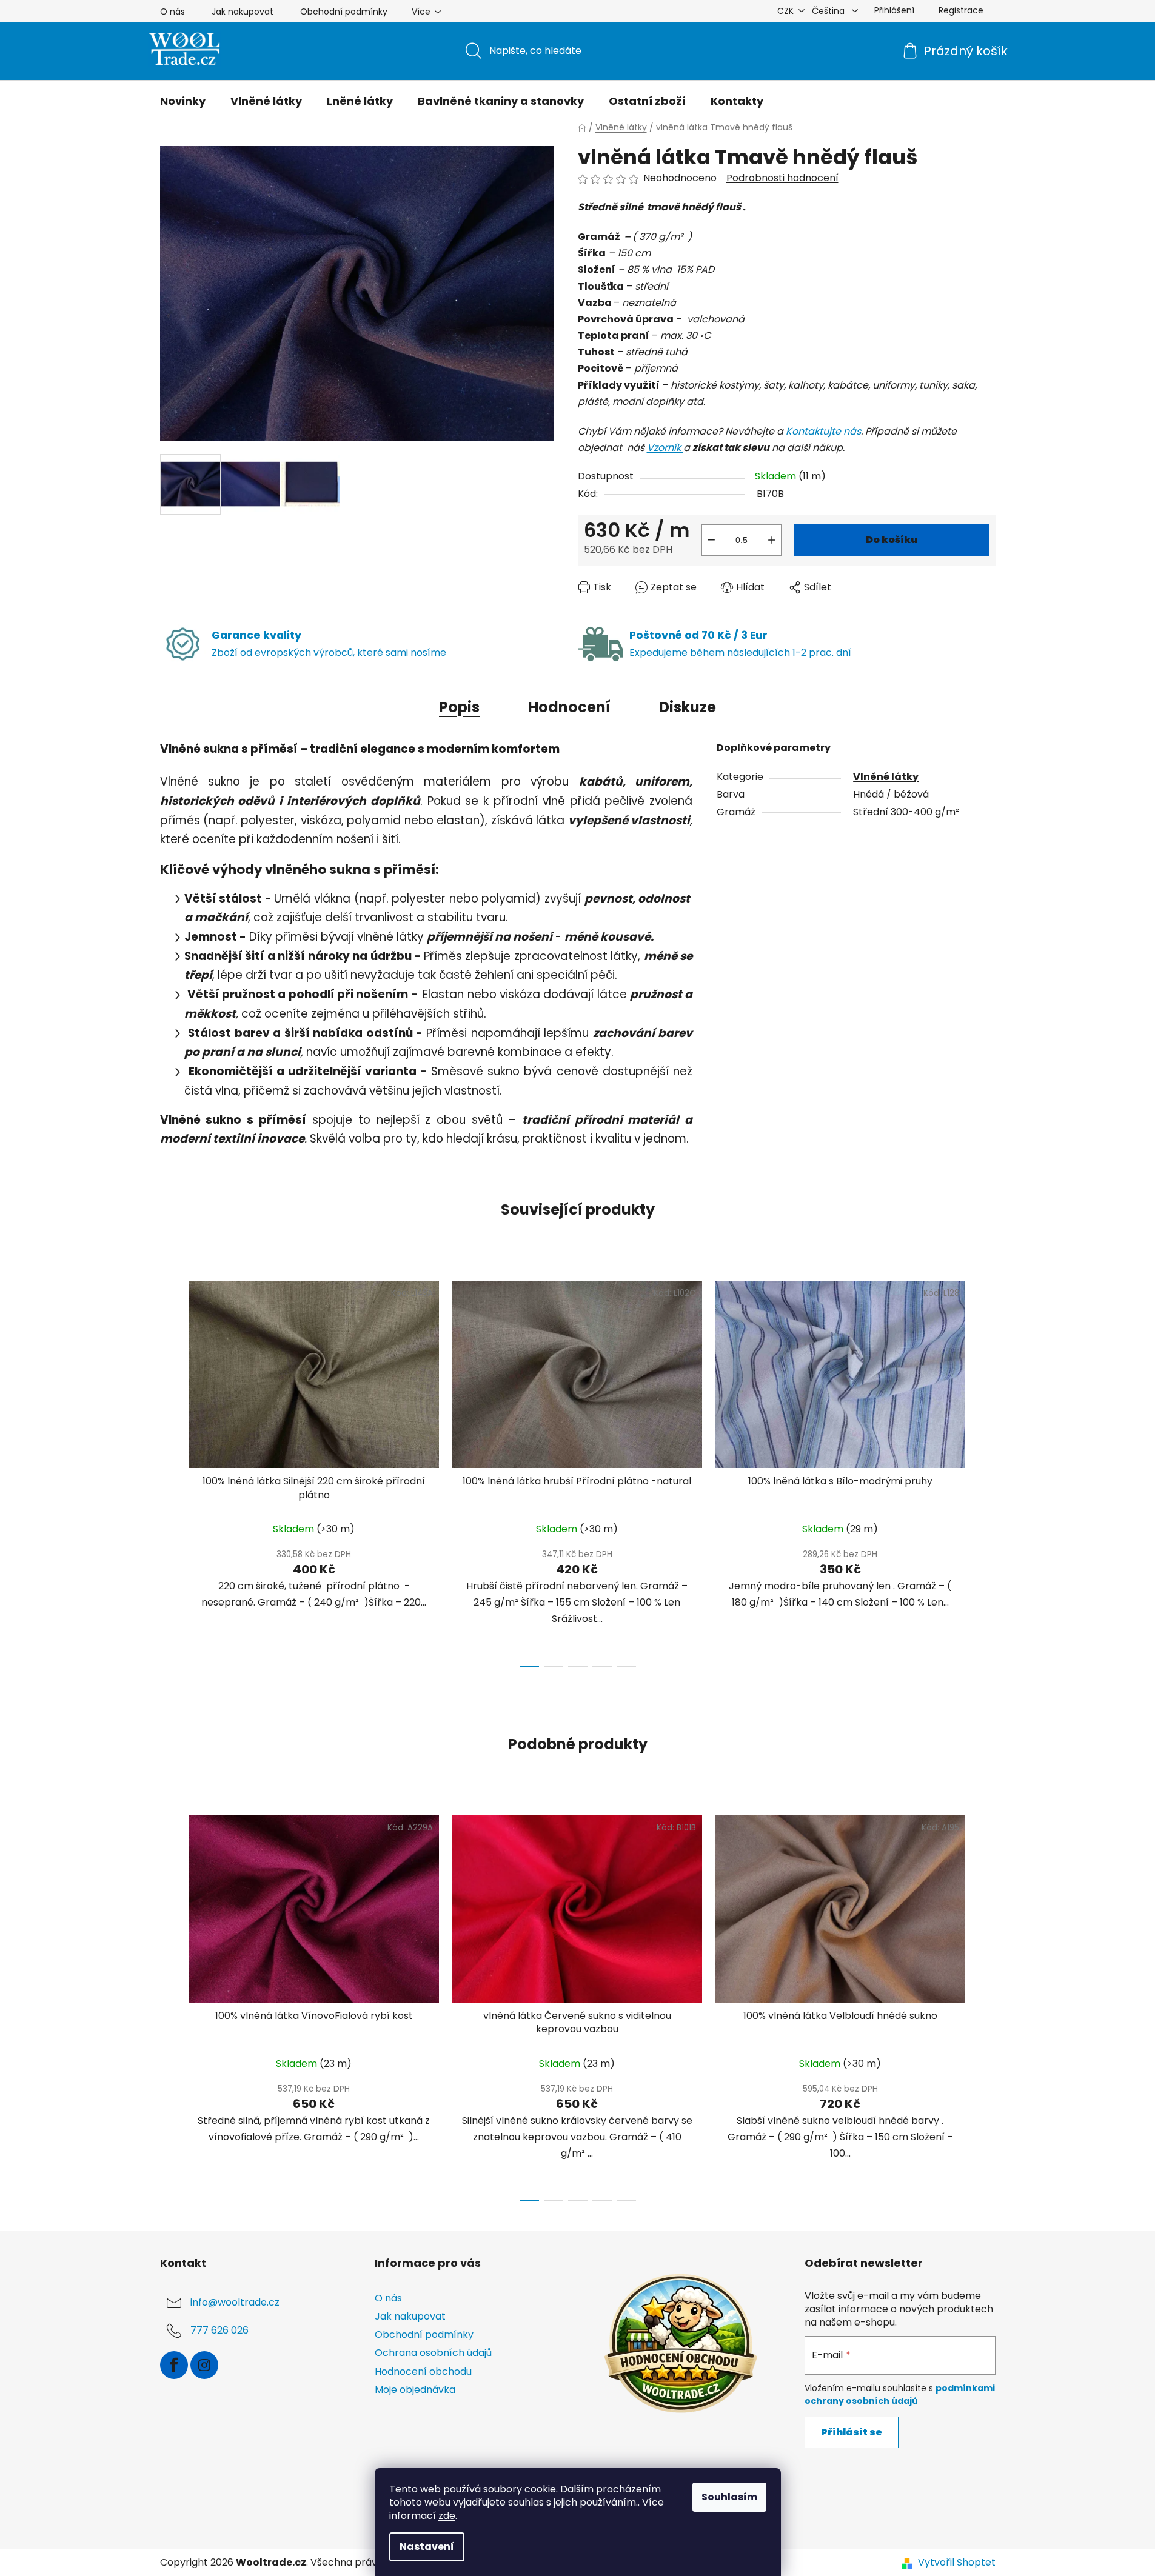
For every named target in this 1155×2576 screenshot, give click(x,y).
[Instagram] (204, 2365)
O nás (172, 12)
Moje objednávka (415, 2390)
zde (447, 2516)
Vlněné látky (886, 777)
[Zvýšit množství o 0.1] (772, 540)
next (986, 1470)
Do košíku (892, 540)
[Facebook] (174, 2365)
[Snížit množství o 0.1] (711, 540)
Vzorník (665, 448)
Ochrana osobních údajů (433, 2353)
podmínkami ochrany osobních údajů (900, 2394)
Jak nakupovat (243, 12)
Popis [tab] (459, 707)
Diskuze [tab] (688, 707)
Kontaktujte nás (823, 431)
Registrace (961, 10)
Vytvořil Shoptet (957, 2563)
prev (170, 1470)
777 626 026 (219, 2330)
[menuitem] (183, 101)
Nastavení (427, 2547)
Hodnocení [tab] (569, 707)
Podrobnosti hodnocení (782, 178)
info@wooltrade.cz (235, 2302)
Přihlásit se (852, 2432)
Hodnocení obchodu (423, 2371)
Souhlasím (729, 2497)
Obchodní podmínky (344, 12)
